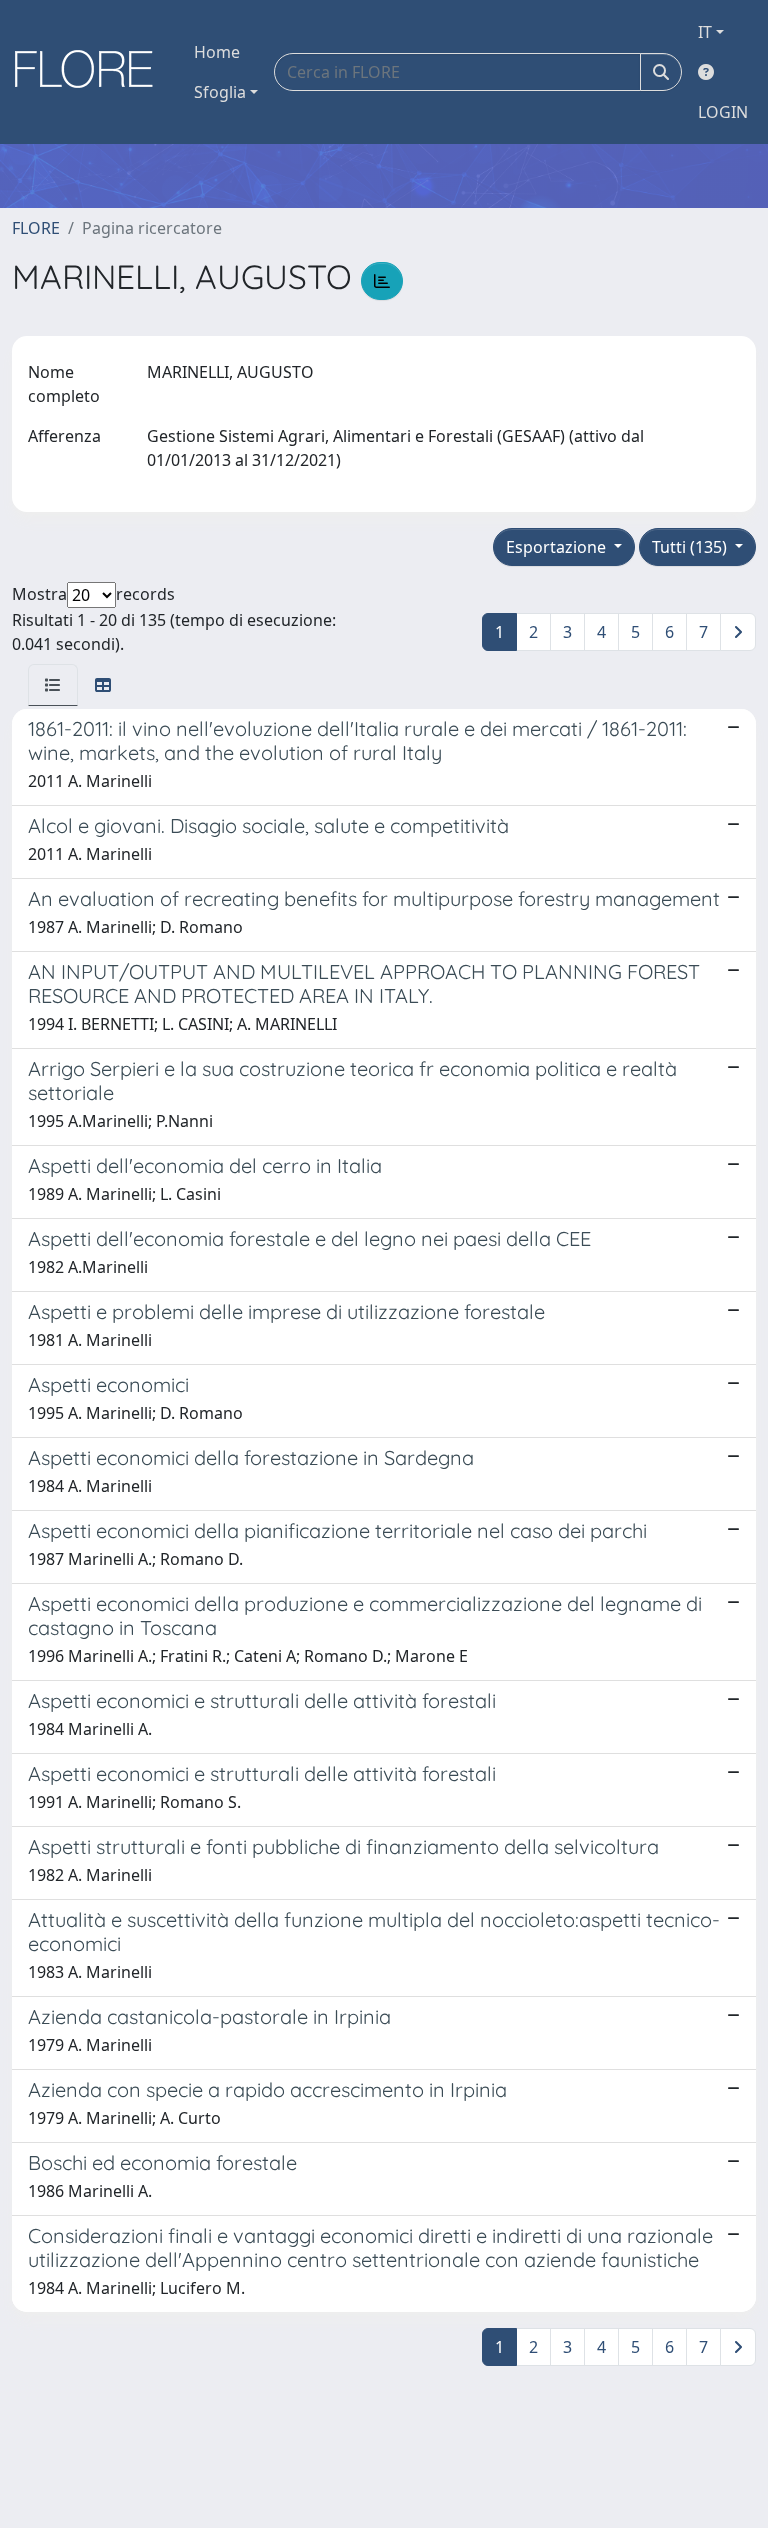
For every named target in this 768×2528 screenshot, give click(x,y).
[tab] (53, 685)
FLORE (36, 228)
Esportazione (558, 547)
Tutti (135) (691, 547)
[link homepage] (91, 72)
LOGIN (723, 112)
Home (217, 52)
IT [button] (705, 32)
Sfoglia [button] (220, 92)
